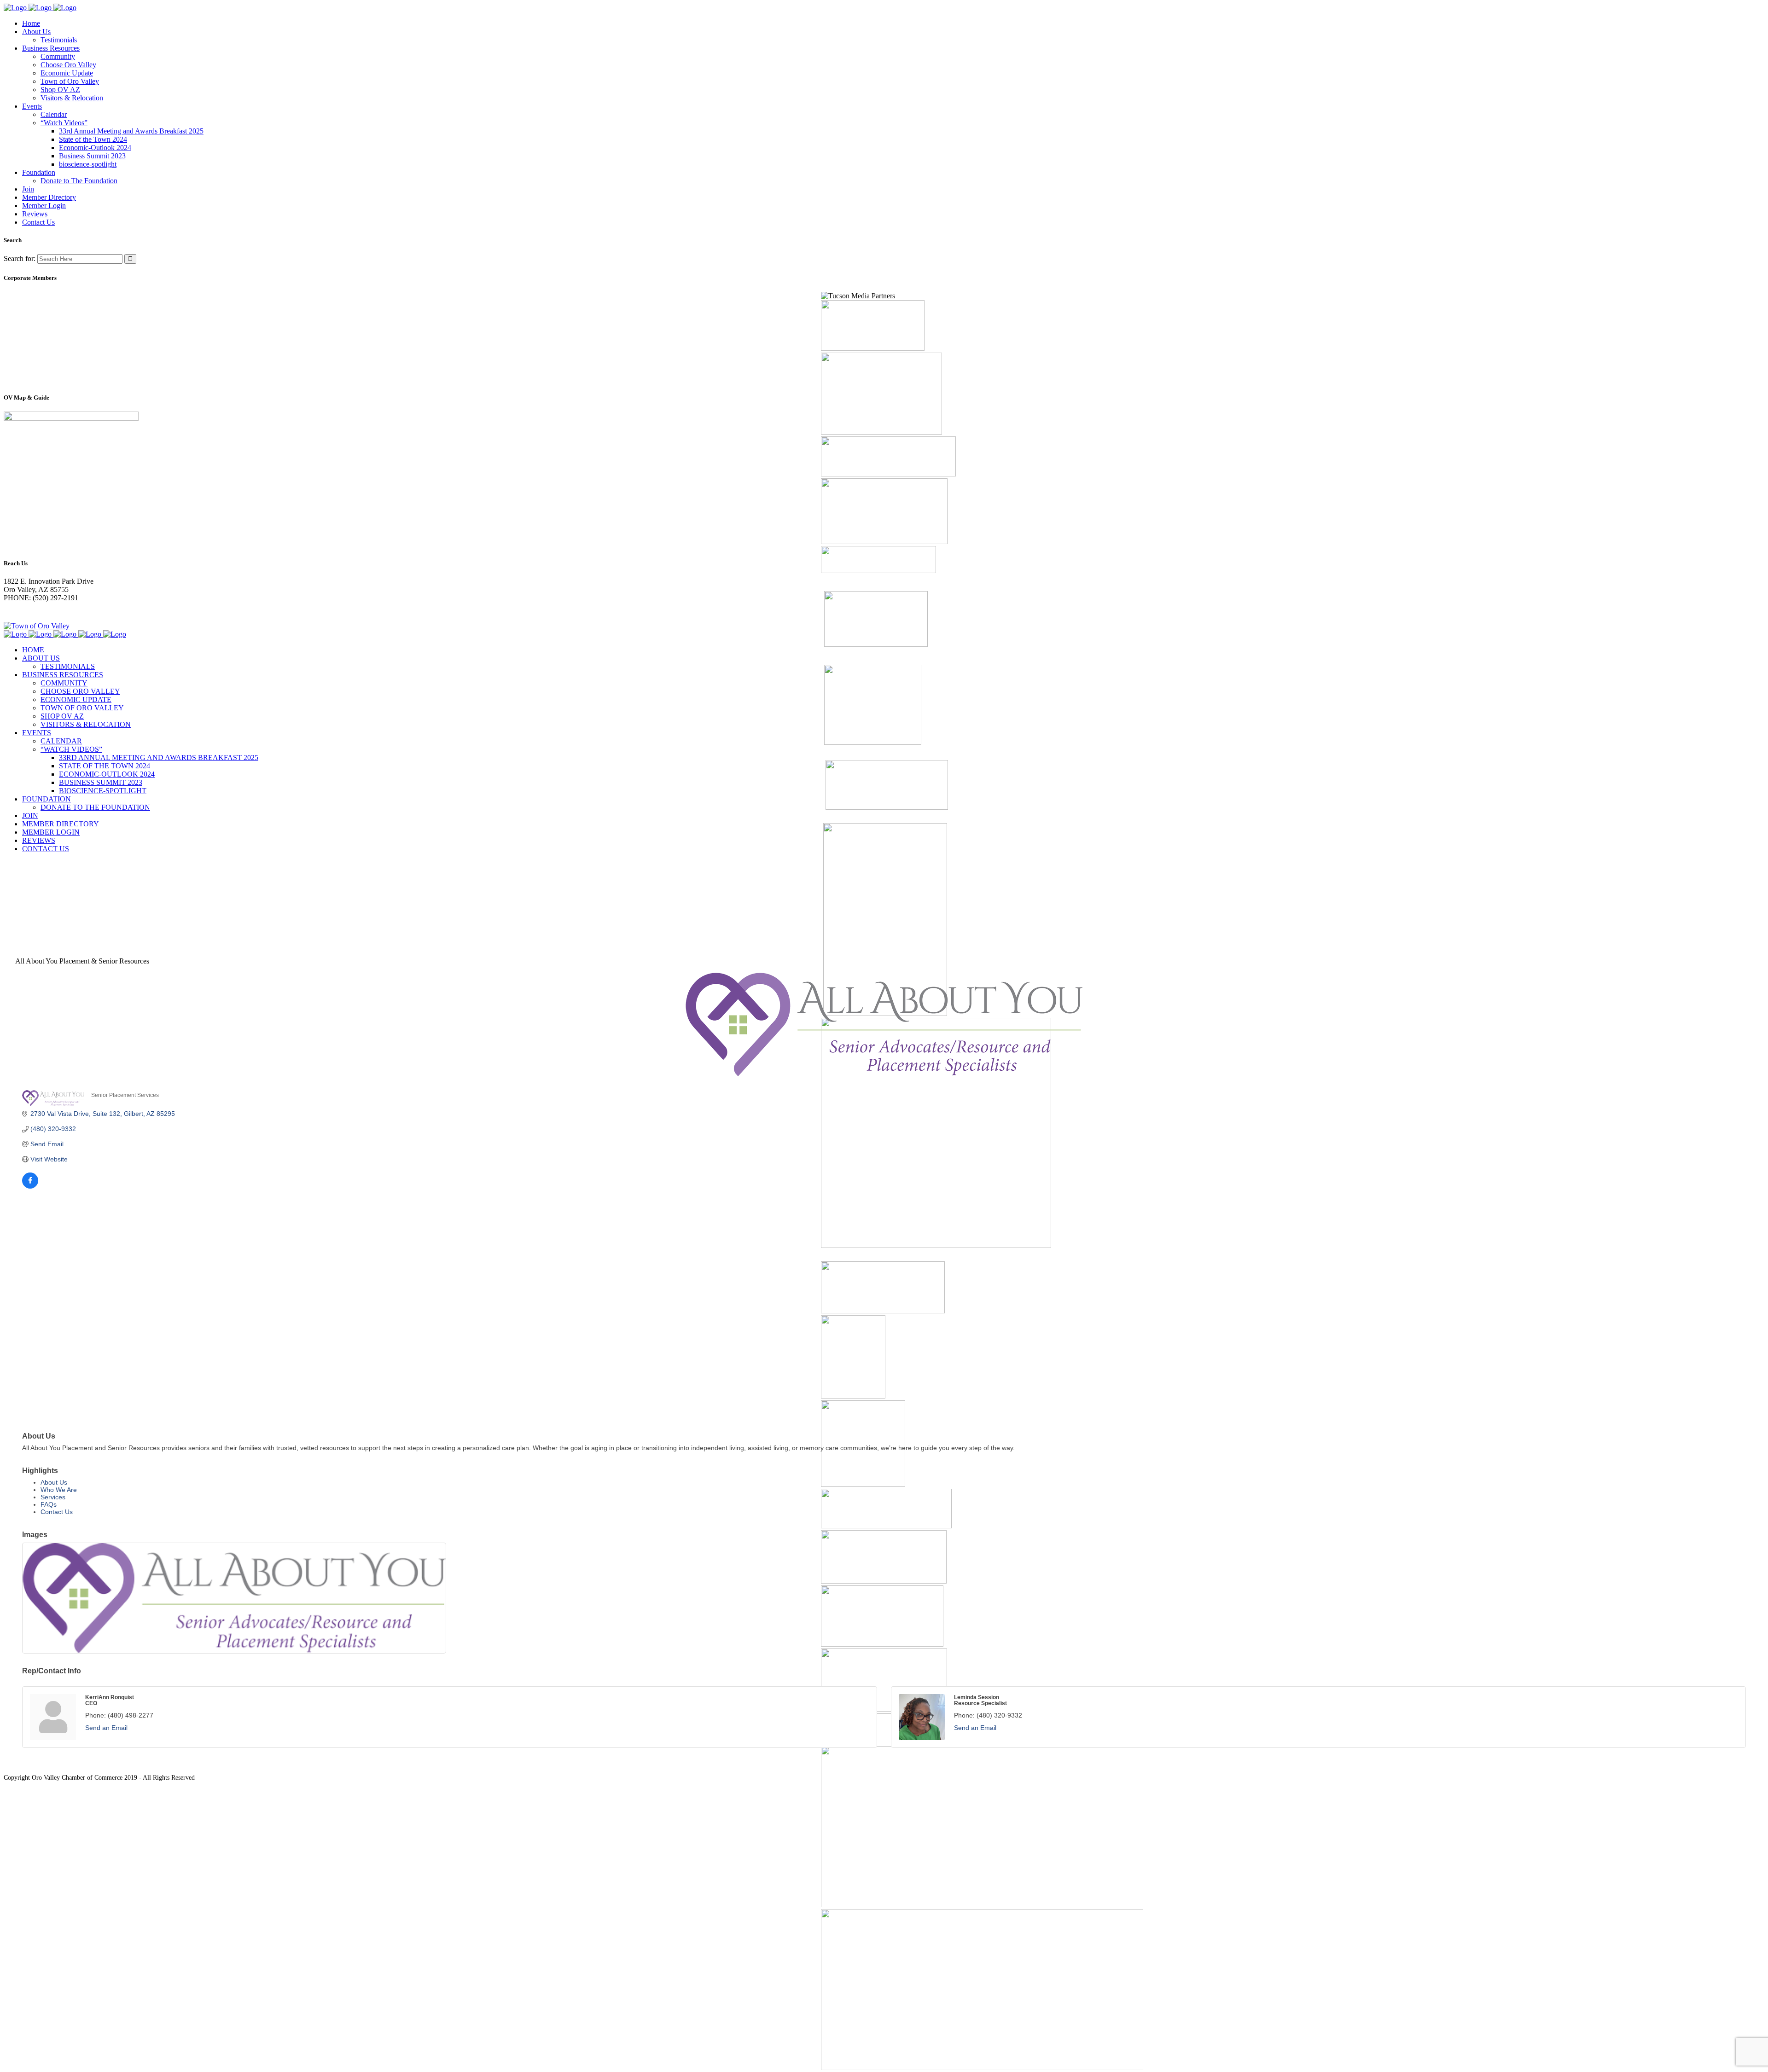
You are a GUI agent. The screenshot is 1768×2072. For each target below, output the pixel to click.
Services (53, 1497)
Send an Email (106, 1728)
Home (13, 883)
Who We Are (59, 1490)
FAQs (49, 1504)
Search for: (20, 258)
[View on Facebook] (30, 1186)
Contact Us (57, 1512)
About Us (54, 1482)
